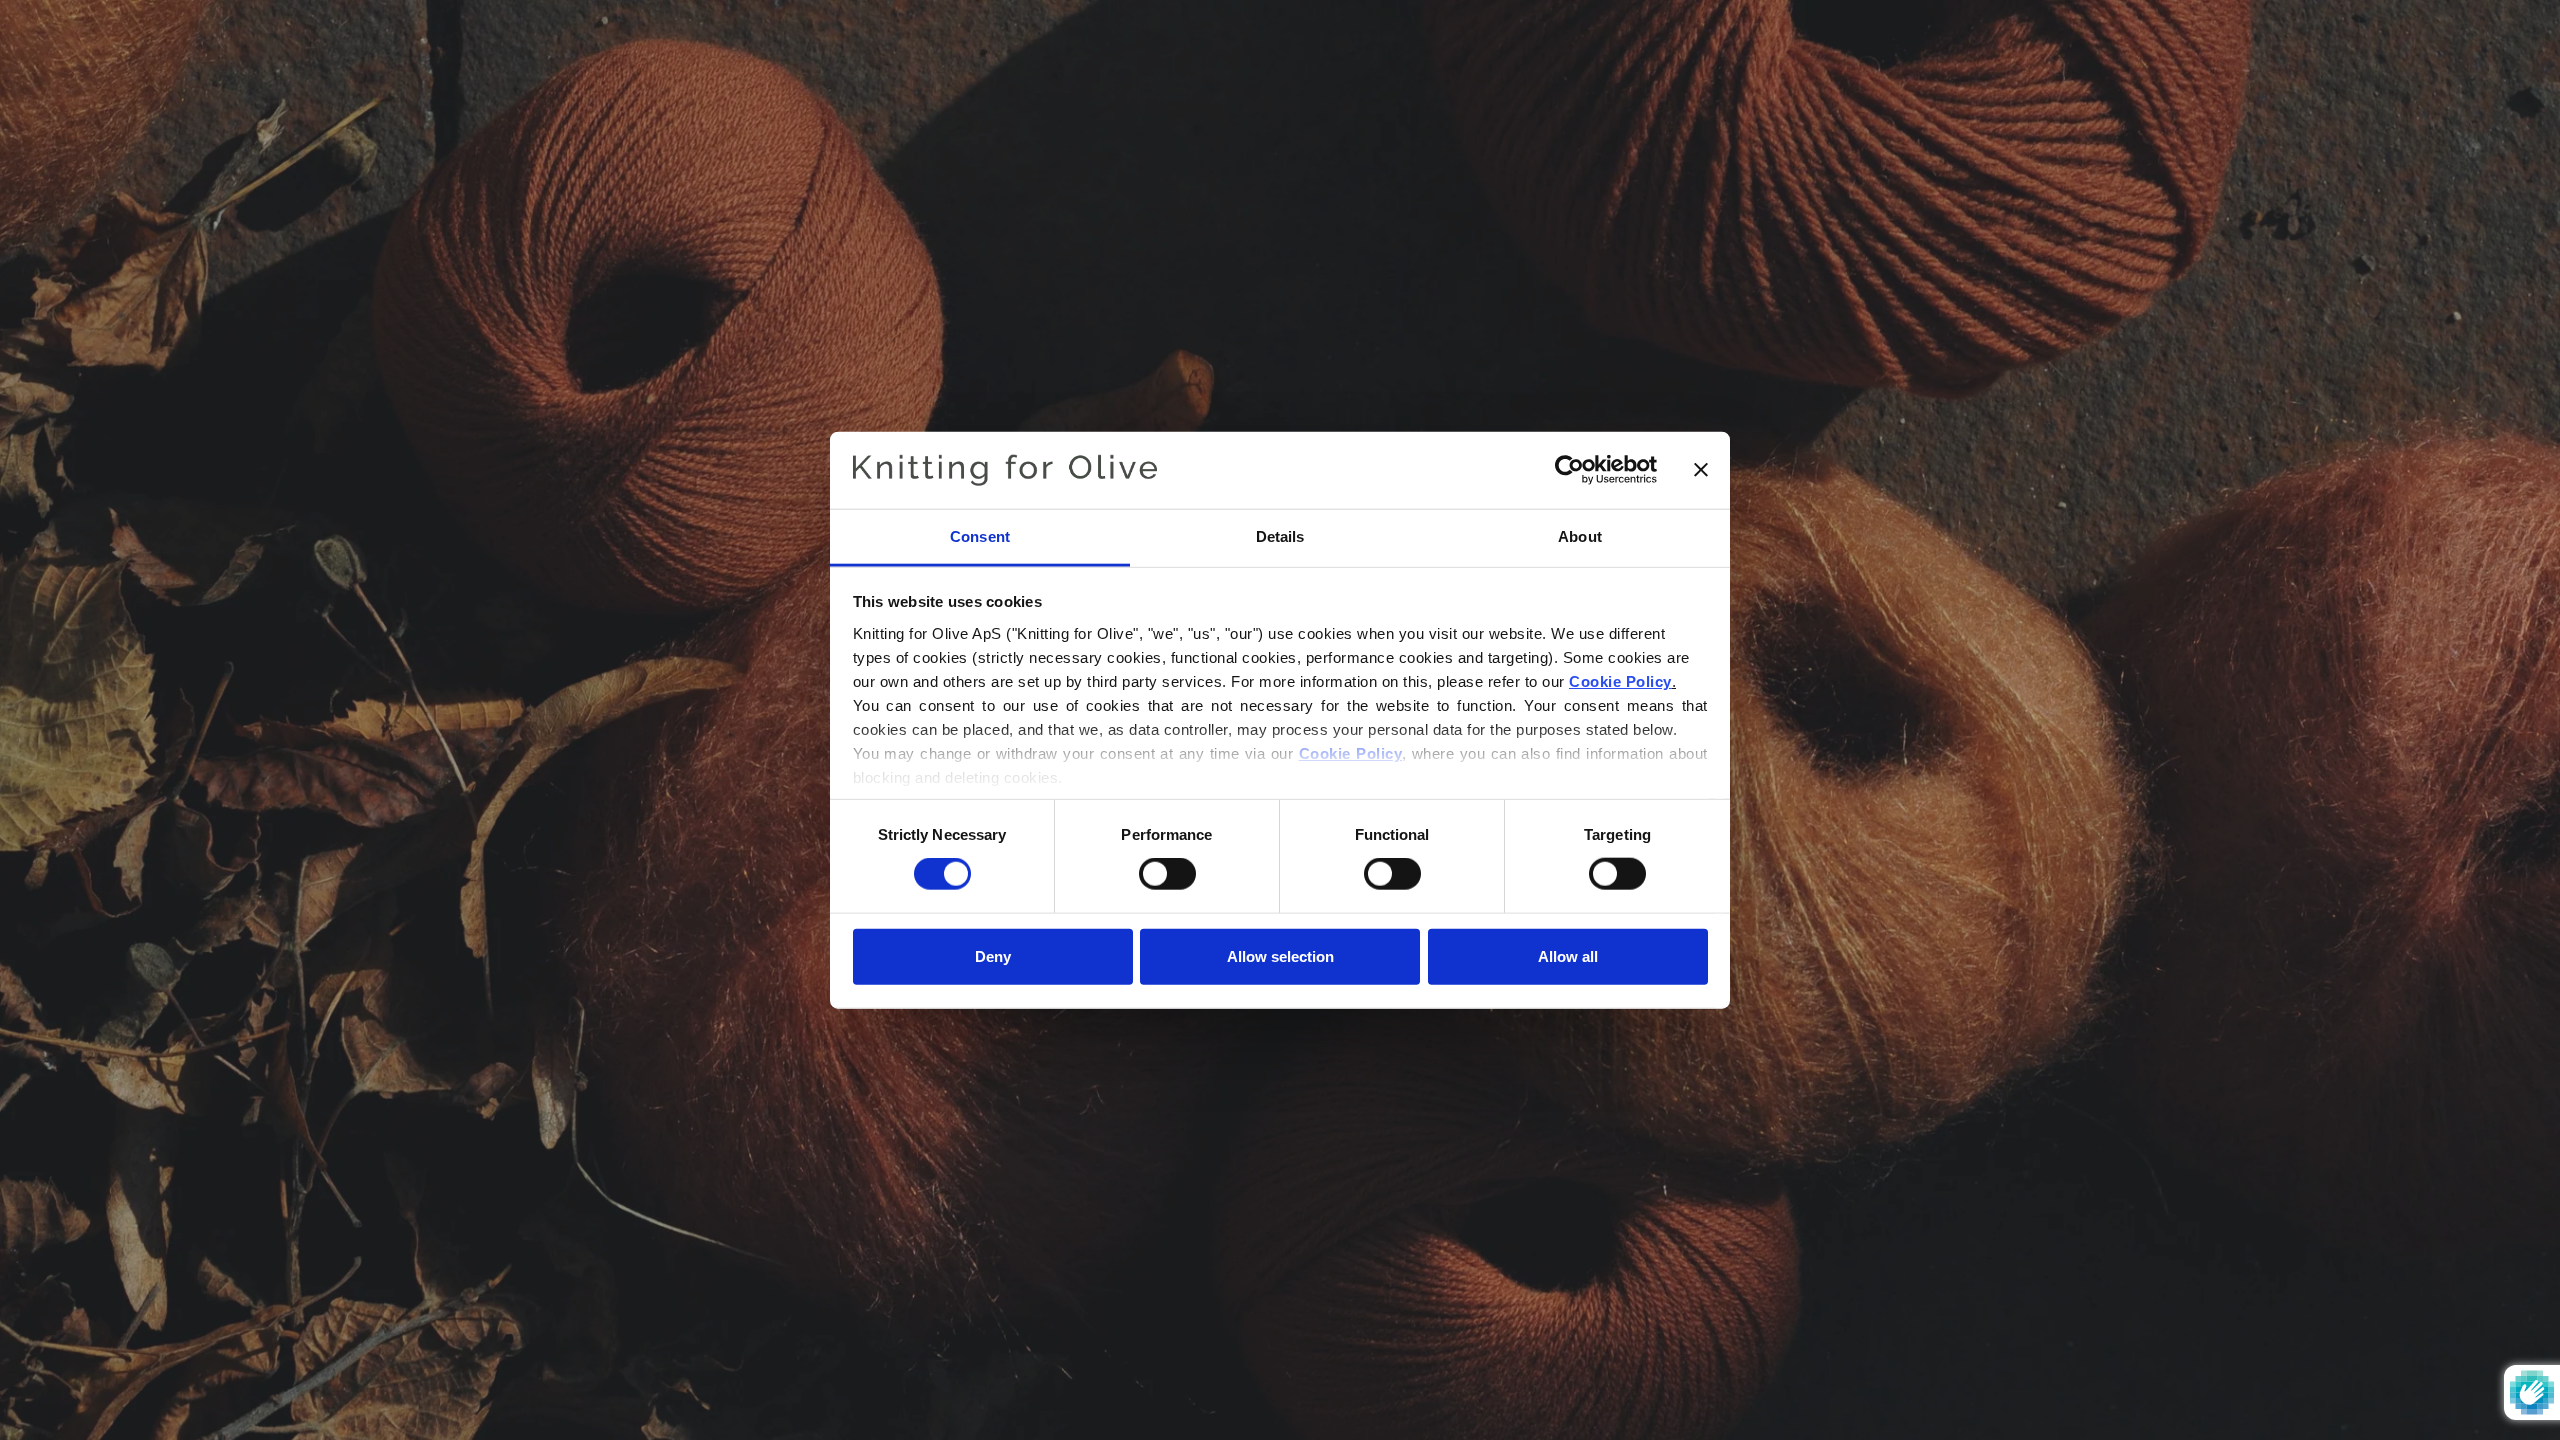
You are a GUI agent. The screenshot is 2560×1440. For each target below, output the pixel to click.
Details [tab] (1280, 536)
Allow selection (1280, 955)
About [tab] (1580, 536)
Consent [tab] (980, 536)
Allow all (1568, 955)
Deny (993, 955)
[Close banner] (1701, 470)
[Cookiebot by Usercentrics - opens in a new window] (1569, 470)
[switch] (1167, 874)
